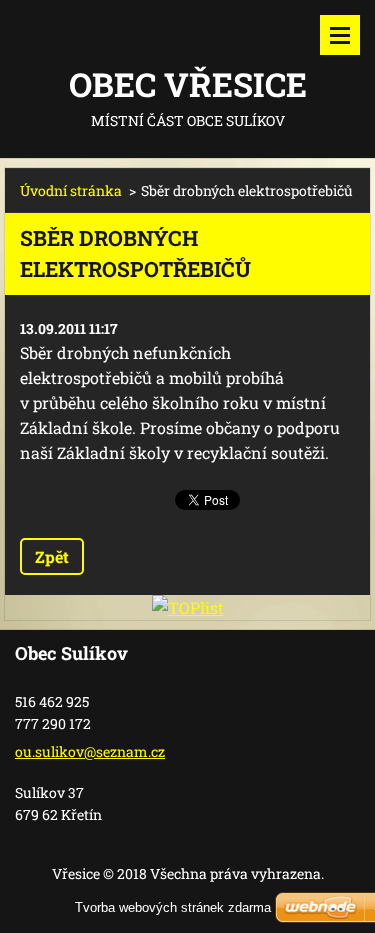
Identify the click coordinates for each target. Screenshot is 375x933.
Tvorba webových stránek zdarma (173, 907)
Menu (340, 35)
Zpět (52, 556)
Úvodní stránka (71, 190)
